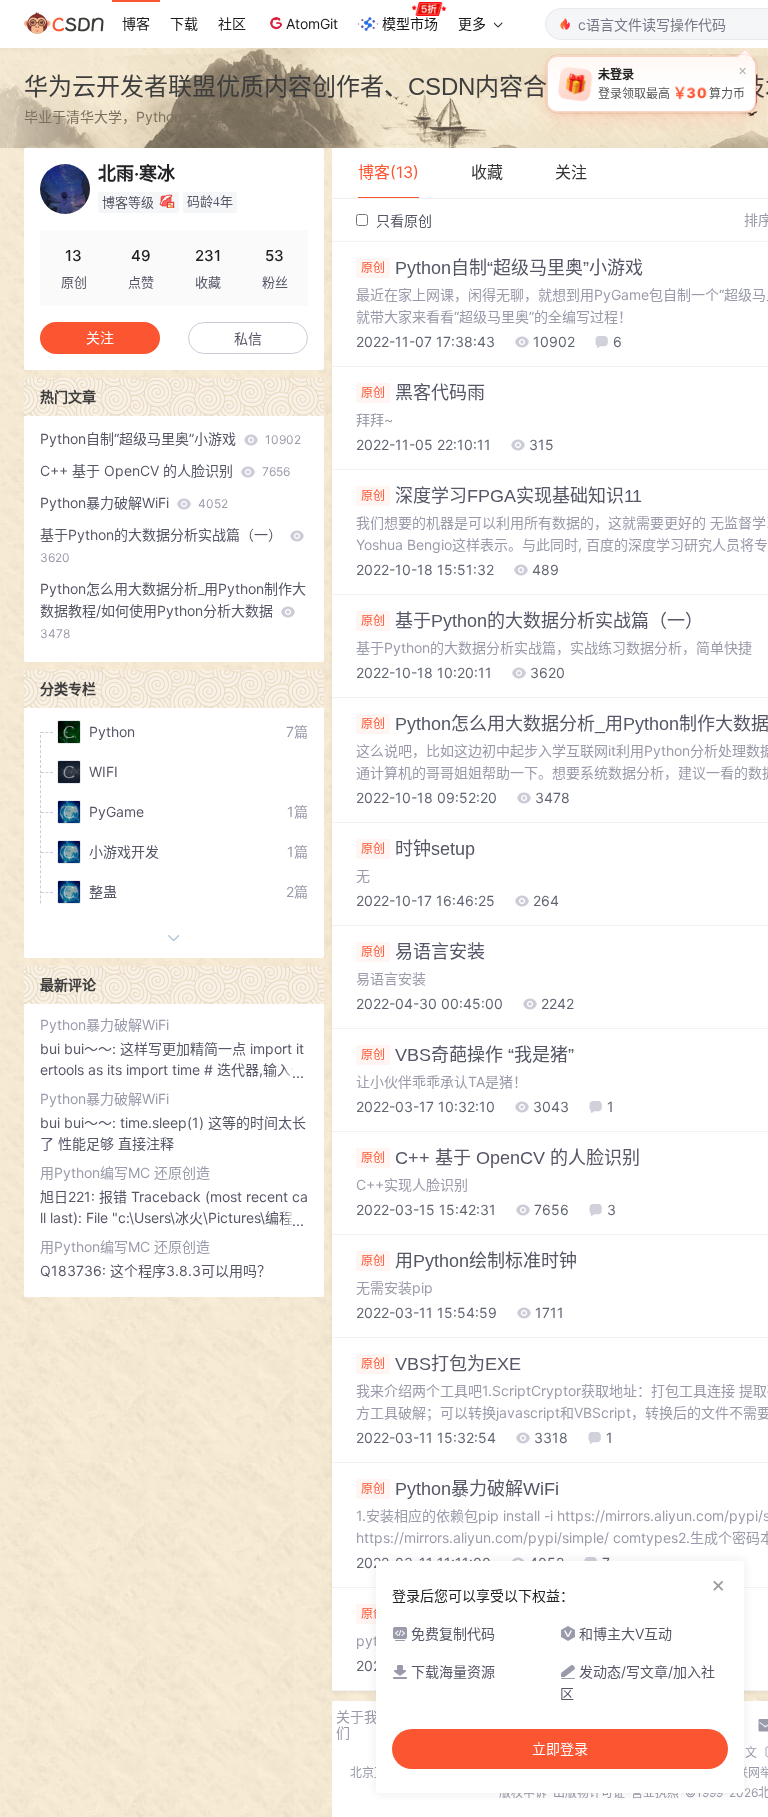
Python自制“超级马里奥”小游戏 (170, 438)
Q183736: (75, 1270)
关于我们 (357, 1725)
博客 (136, 23)
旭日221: (69, 1196)
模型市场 (410, 23)
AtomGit (312, 23)
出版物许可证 (589, 1792)
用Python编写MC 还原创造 (125, 1172)
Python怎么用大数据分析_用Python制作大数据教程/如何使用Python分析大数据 (173, 610)
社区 (232, 23)
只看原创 (402, 220)
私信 (248, 338)
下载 (184, 23)
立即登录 (560, 1749)
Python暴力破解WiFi (134, 502)
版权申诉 (523, 1792)
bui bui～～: (80, 1048)
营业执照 (655, 1792)
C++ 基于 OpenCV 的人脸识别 (165, 470)
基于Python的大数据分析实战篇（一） (163, 545)
